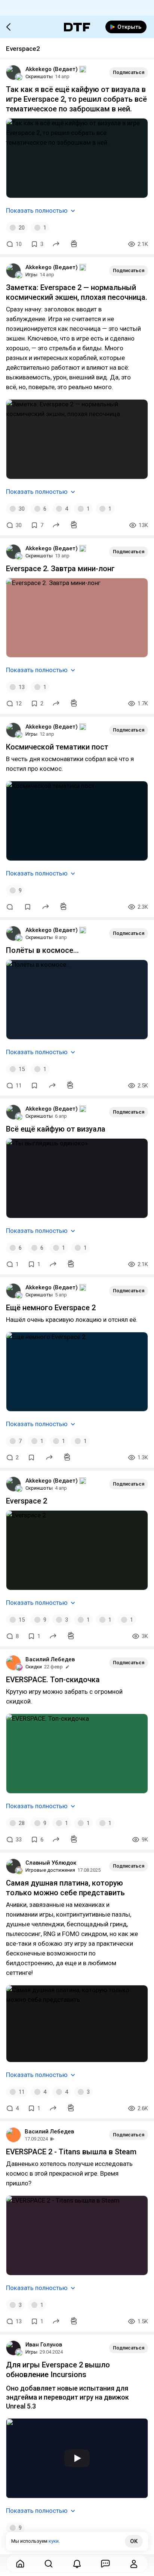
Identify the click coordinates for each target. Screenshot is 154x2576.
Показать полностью (37, 210)
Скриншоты (39, 76)
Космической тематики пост (57, 747)
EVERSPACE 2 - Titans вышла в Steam (71, 2152)
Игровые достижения (50, 1870)
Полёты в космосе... (42, 950)
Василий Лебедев (50, 1659)
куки (54, 2541)
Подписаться (129, 72)
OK (134, 2541)
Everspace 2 (27, 1501)
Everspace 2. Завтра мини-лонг (60, 569)
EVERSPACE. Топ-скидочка (53, 1680)
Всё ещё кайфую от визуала (56, 1129)
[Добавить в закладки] (28, 907)
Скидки (34, 1667)
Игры (31, 275)
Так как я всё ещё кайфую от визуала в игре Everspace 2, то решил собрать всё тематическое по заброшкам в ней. (76, 99)
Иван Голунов (44, 2345)
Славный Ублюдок (51, 1863)
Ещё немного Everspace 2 (51, 1308)
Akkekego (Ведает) (52, 69)
